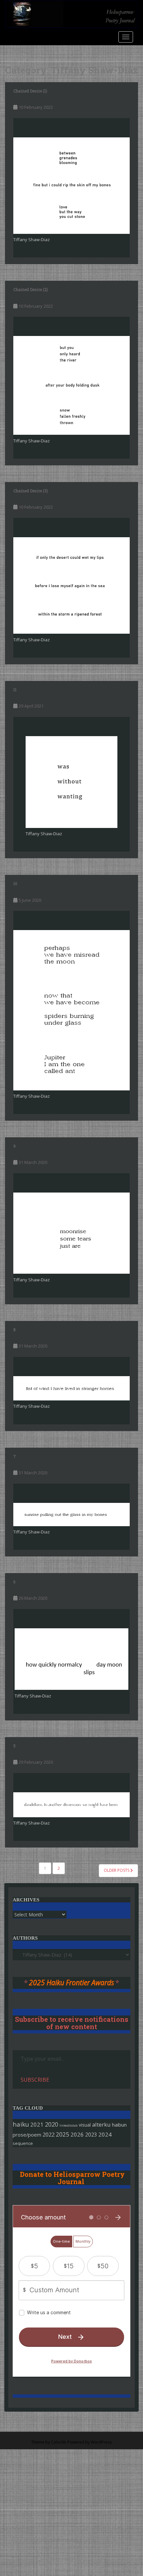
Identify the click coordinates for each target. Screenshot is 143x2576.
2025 (63, 2134)
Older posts (117, 1870)
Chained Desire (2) (31, 289)
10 (15, 884)
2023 (91, 2135)
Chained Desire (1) (30, 91)
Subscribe (35, 2080)
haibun (119, 2125)
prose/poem (27, 2135)
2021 (37, 2124)
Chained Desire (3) (31, 491)
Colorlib (59, 2442)
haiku (21, 2124)
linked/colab (69, 2125)
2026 (77, 2134)
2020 (52, 2124)
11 (15, 690)
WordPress (101, 2442)
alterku (101, 2124)
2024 (105, 2134)
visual (85, 2125)
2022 (49, 2134)
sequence (23, 2143)
